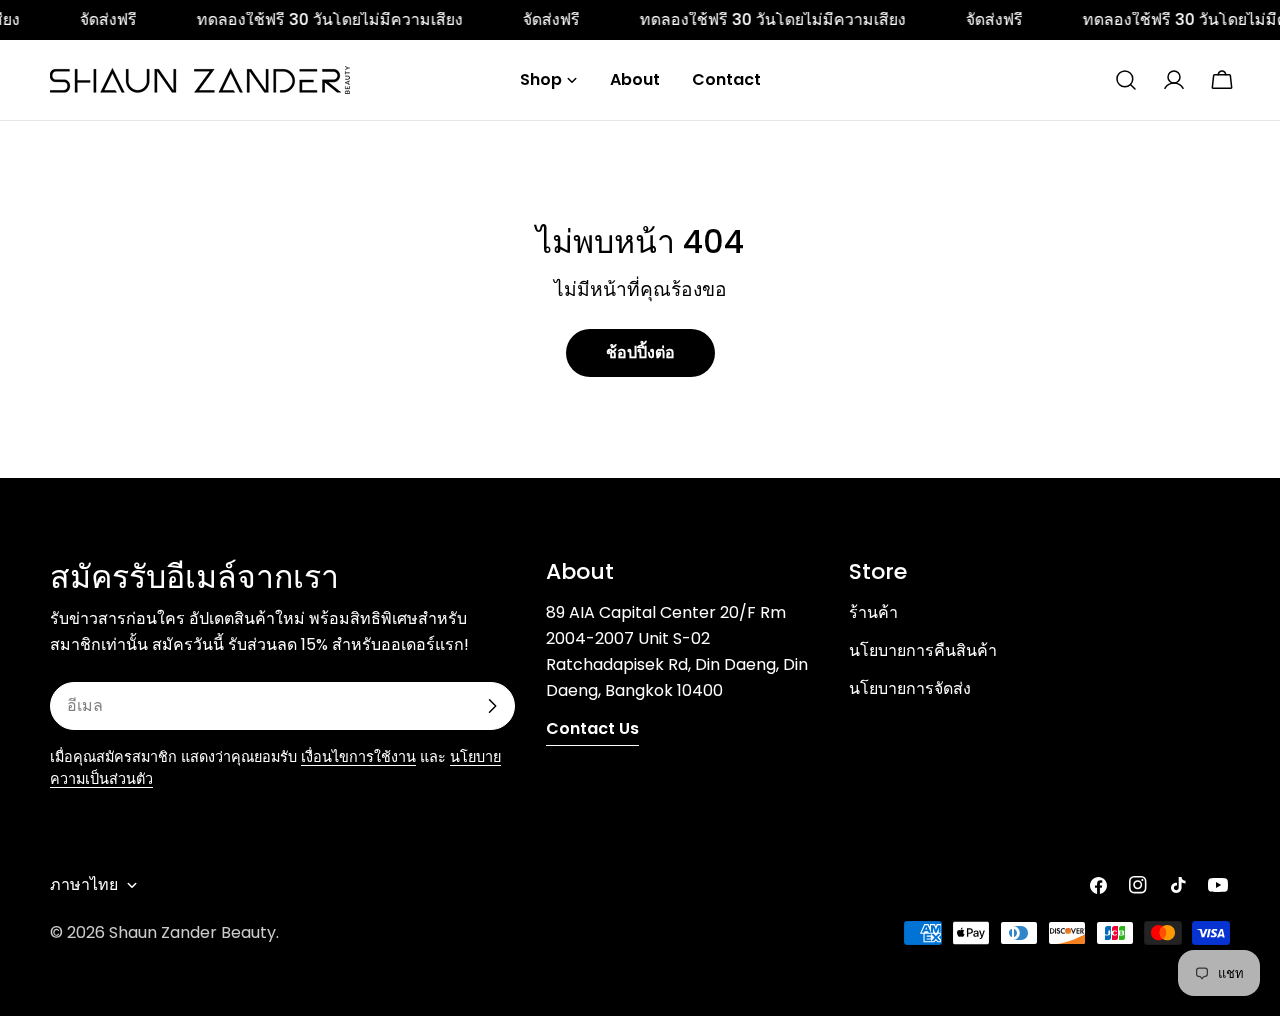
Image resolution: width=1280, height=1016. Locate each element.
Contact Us (592, 728)
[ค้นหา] (1126, 80)
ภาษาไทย (84, 884)
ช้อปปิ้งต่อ (640, 352)
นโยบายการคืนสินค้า (923, 650)
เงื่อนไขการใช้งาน (358, 757)
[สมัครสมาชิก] (492, 706)
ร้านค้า (873, 612)
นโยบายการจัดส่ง (910, 688)
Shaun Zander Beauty (192, 932)
